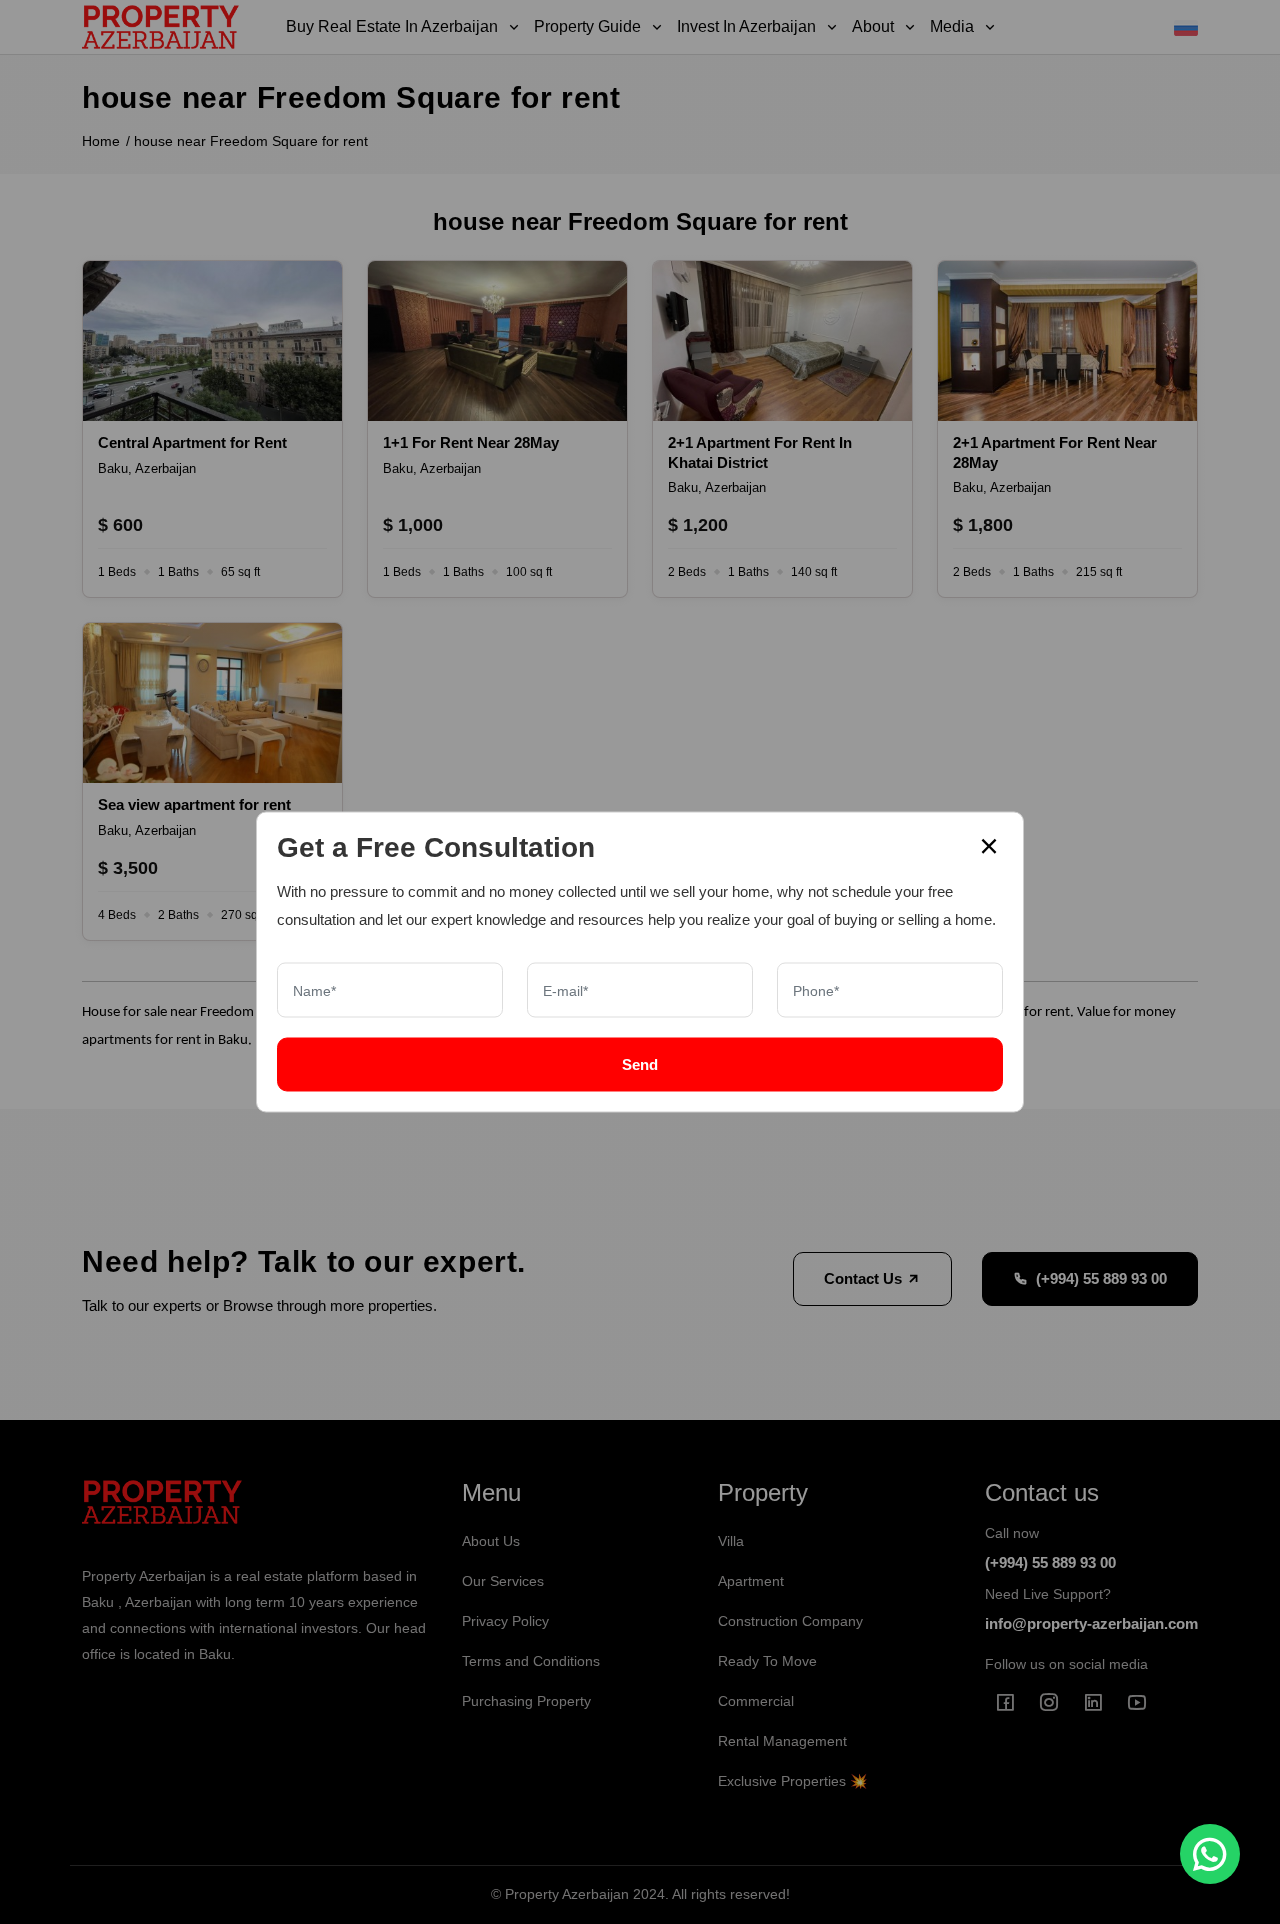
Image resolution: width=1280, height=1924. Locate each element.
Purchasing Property (526, 1701)
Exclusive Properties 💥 (792, 1781)
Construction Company (790, 1621)
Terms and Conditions (531, 1661)
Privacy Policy (505, 1621)
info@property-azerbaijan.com (1091, 1623)
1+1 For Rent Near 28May (471, 442)
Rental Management (782, 1741)
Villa (731, 1541)
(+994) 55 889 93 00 (1101, 1278)
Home (101, 141)
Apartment (751, 1581)
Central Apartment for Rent (192, 442)
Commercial (756, 1701)
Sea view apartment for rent (194, 804)
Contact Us (865, 1278)
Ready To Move (767, 1661)
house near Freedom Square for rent (251, 141)
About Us (491, 1541)
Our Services (503, 1581)
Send (640, 1064)
